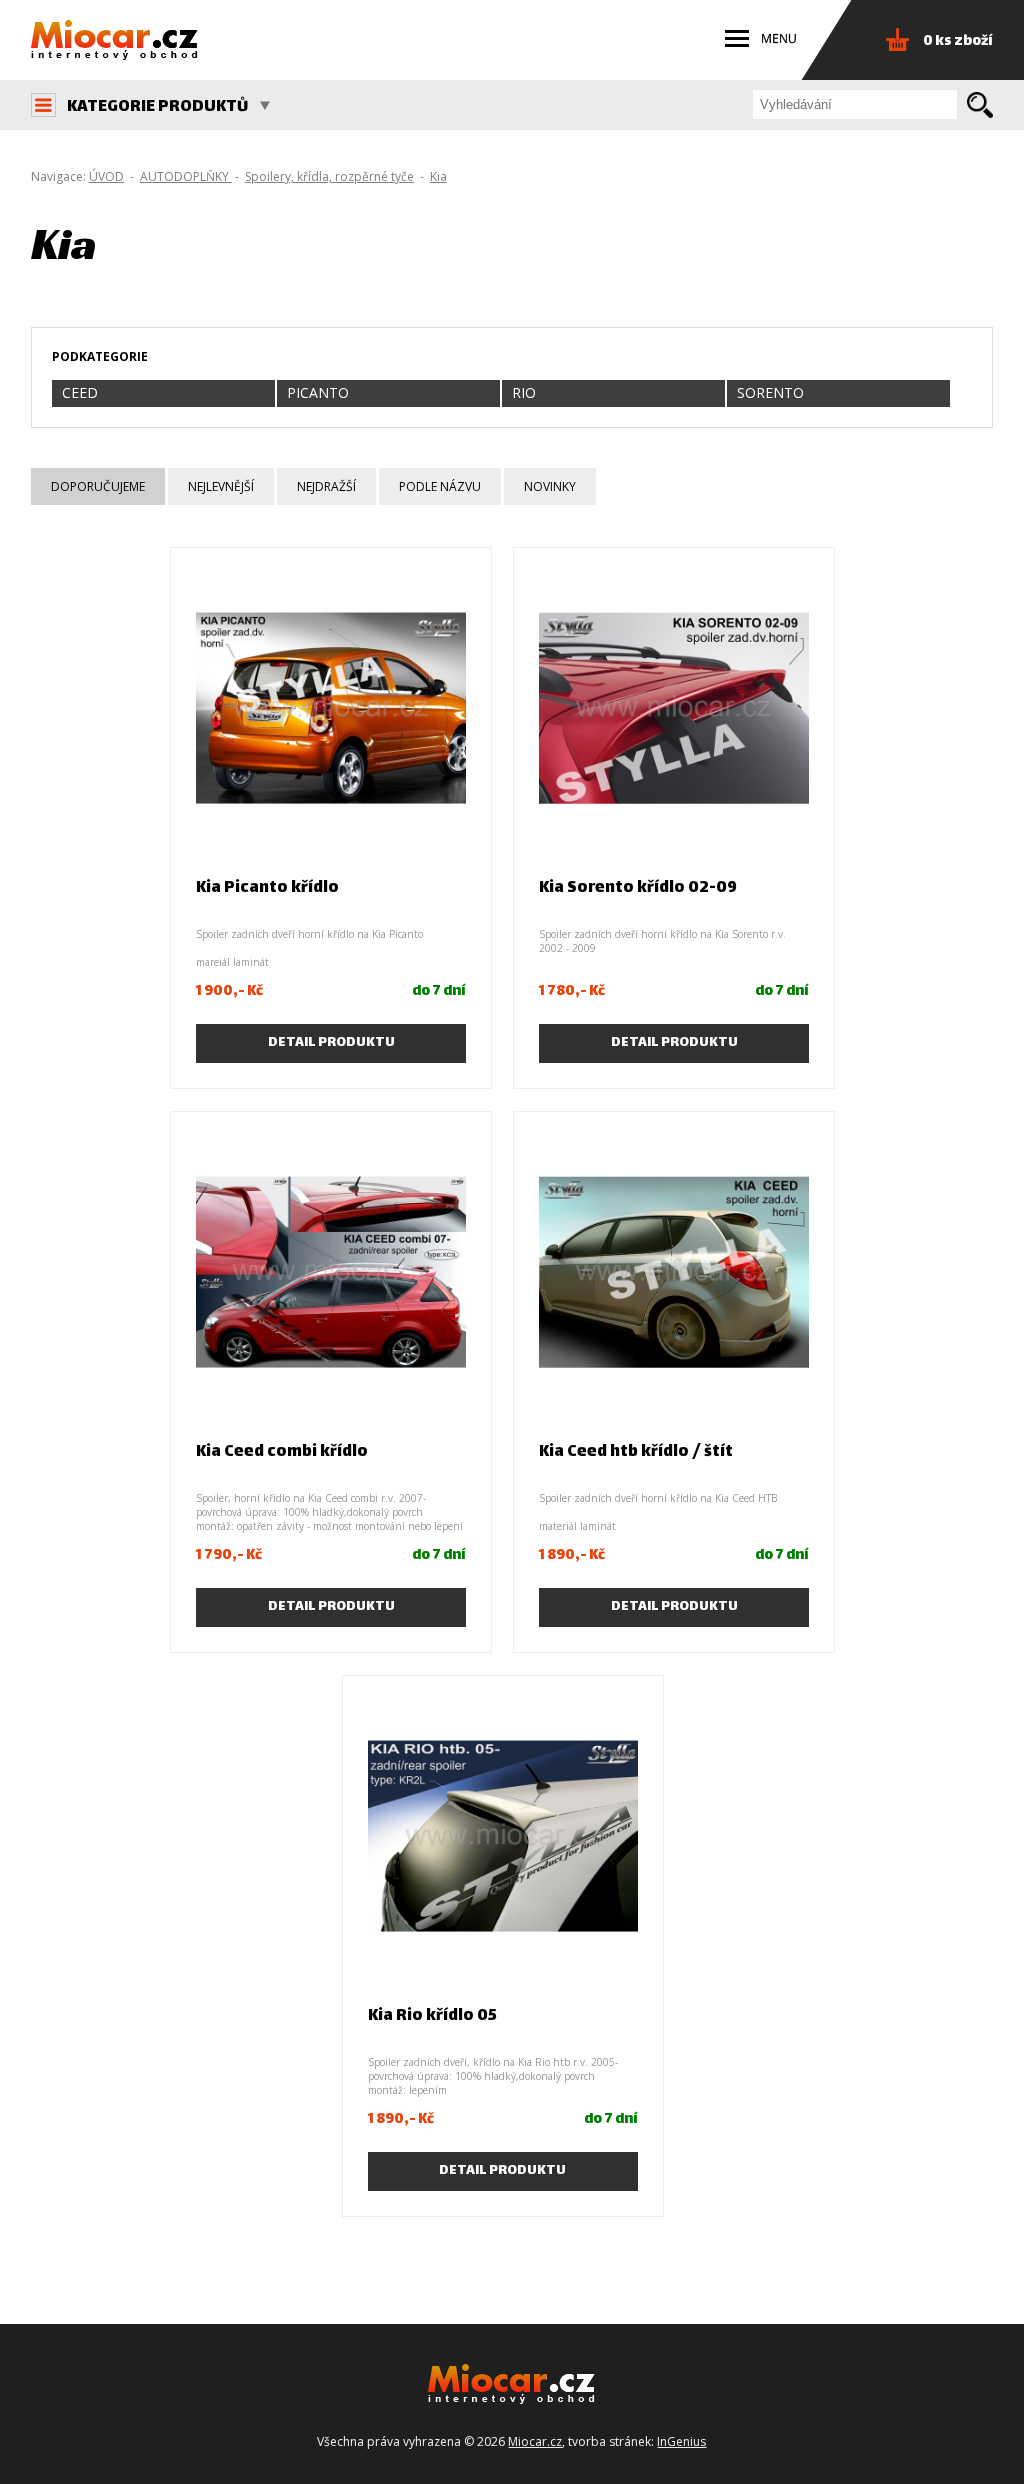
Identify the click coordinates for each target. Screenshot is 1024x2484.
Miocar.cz (535, 2441)
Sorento (770, 392)
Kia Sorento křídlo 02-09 (638, 888)
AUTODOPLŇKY (186, 176)
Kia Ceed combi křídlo (282, 1452)
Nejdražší (326, 486)
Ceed (80, 392)
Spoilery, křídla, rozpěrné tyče (329, 176)
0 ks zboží (958, 41)
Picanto (318, 392)
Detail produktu (331, 1043)
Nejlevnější (221, 486)
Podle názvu (440, 486)
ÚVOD (106, 176)
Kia (438, 176)
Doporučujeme (98, 486)
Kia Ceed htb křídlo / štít (636, 1452)
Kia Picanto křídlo (267, 888)
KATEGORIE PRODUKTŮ (157, 107)
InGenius (681, 2441)
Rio (524, 392)
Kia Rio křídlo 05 (432, 2016)
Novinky (550, 486)
